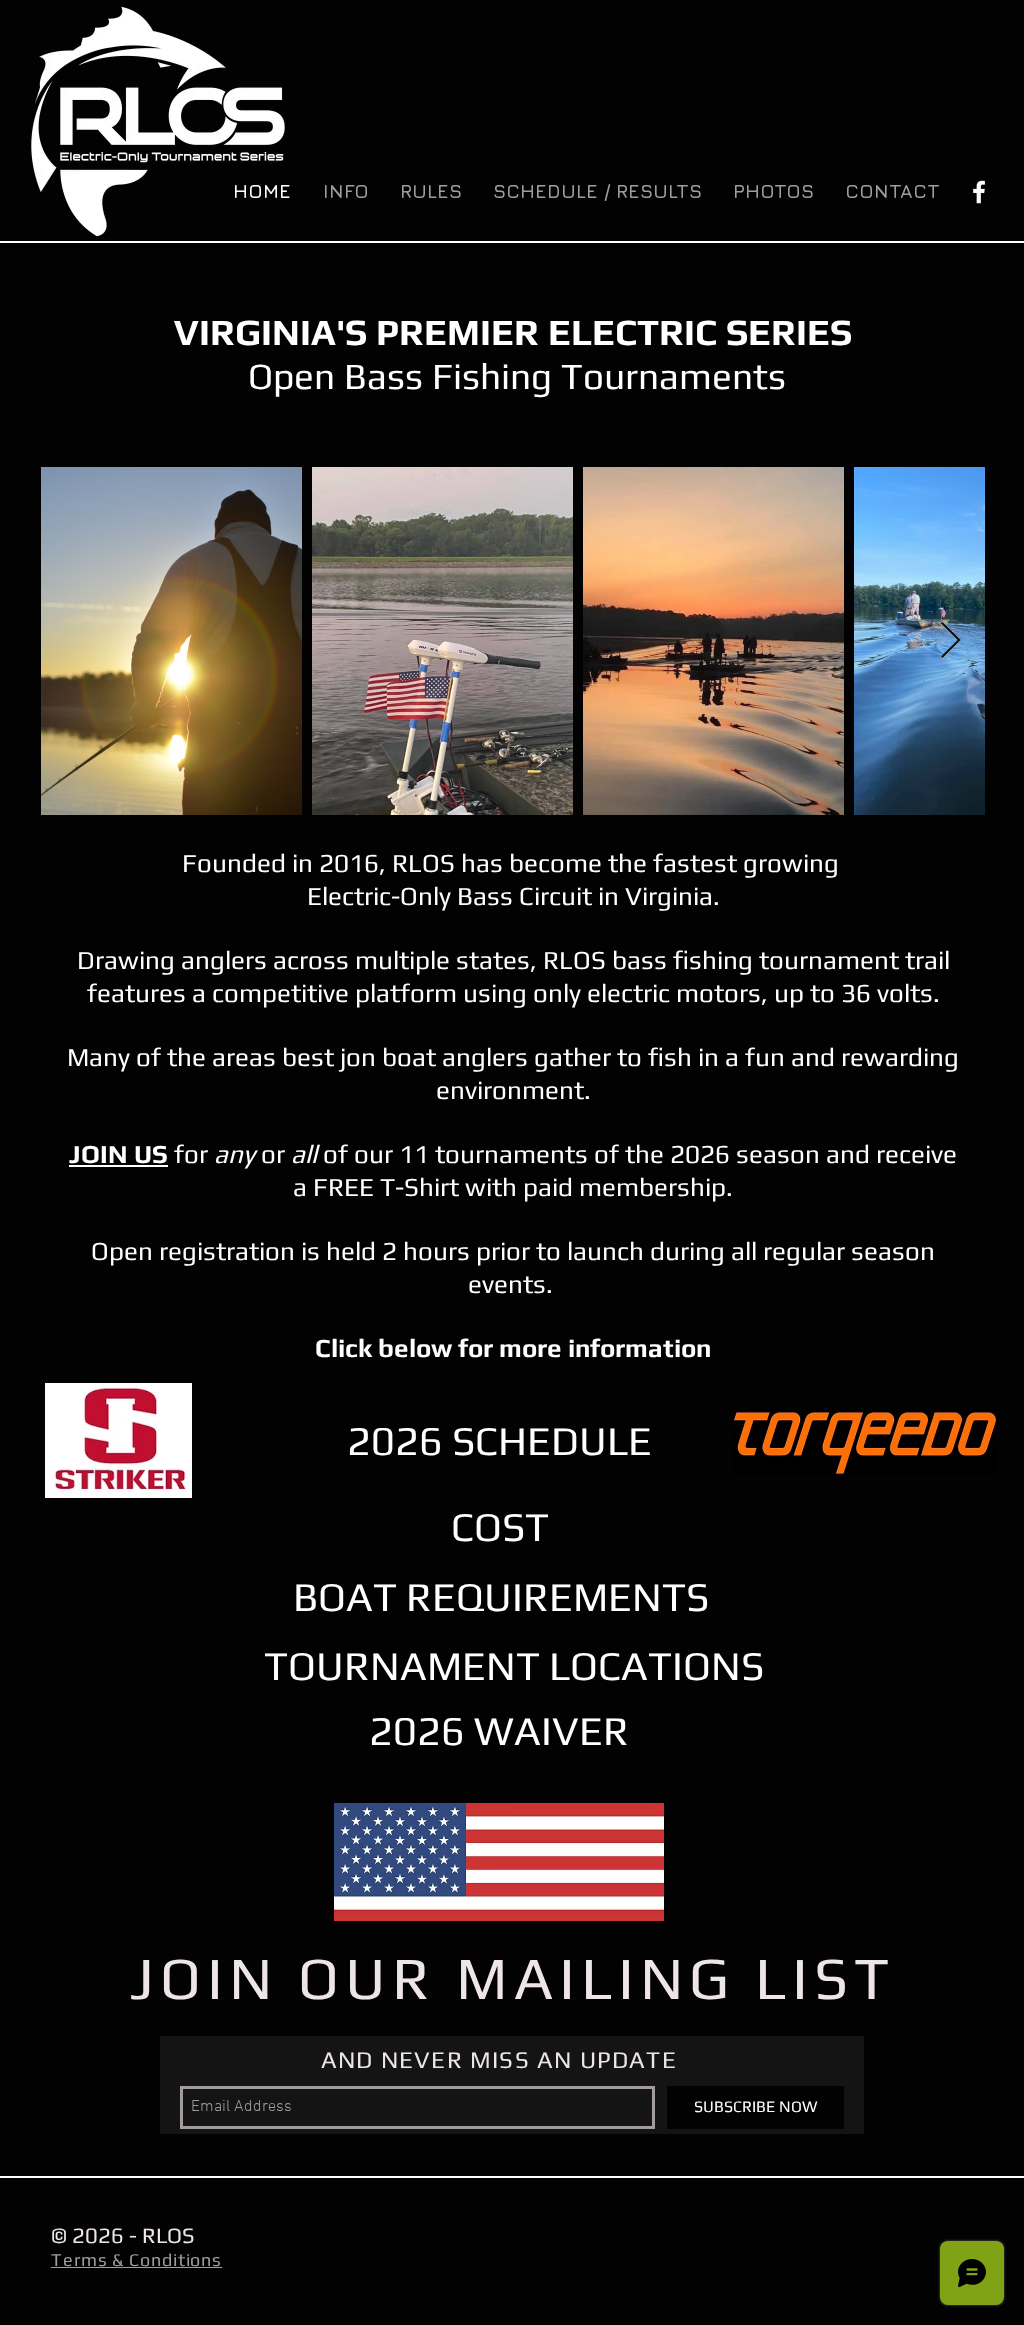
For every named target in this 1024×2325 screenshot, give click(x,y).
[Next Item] (950, 641)
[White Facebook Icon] (979, 192)
